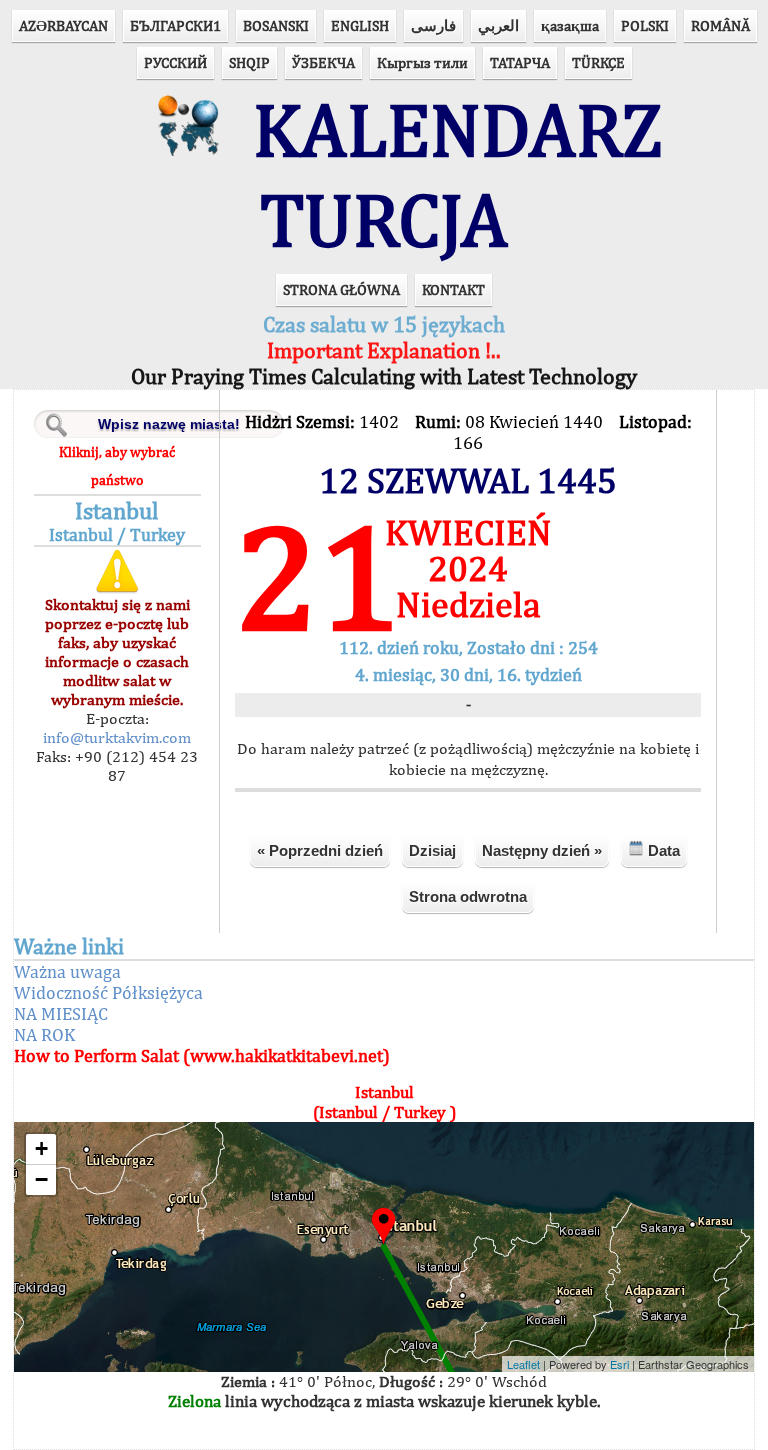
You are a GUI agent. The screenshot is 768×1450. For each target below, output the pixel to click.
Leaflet (523, 1364)
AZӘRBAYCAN (63, 25)
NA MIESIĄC (61, 1013)
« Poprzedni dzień (320, 850)
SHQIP (249, 62)
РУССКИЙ (175, 62)
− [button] (41, 1179)
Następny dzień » (542, 850)
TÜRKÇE (598, 62)
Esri (619, 1364)
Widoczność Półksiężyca (108, 992)
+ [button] (41, 1148)
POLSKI (645, 25)
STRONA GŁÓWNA (341, 289)
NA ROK (44, 1034)
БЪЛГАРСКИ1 (175, 25)
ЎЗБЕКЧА (323, 62)
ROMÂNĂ (720, 25)
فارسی (433, 25)
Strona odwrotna (468, 896)
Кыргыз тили (422, 62)
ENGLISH (360, 25)
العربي (498, 25)
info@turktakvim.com (117, 737)
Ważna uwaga (67, 971)
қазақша (570, 25)
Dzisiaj (432, 850)
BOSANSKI (276, 25)
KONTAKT (453, 289)
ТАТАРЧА (520, 62)
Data (662, 850)
